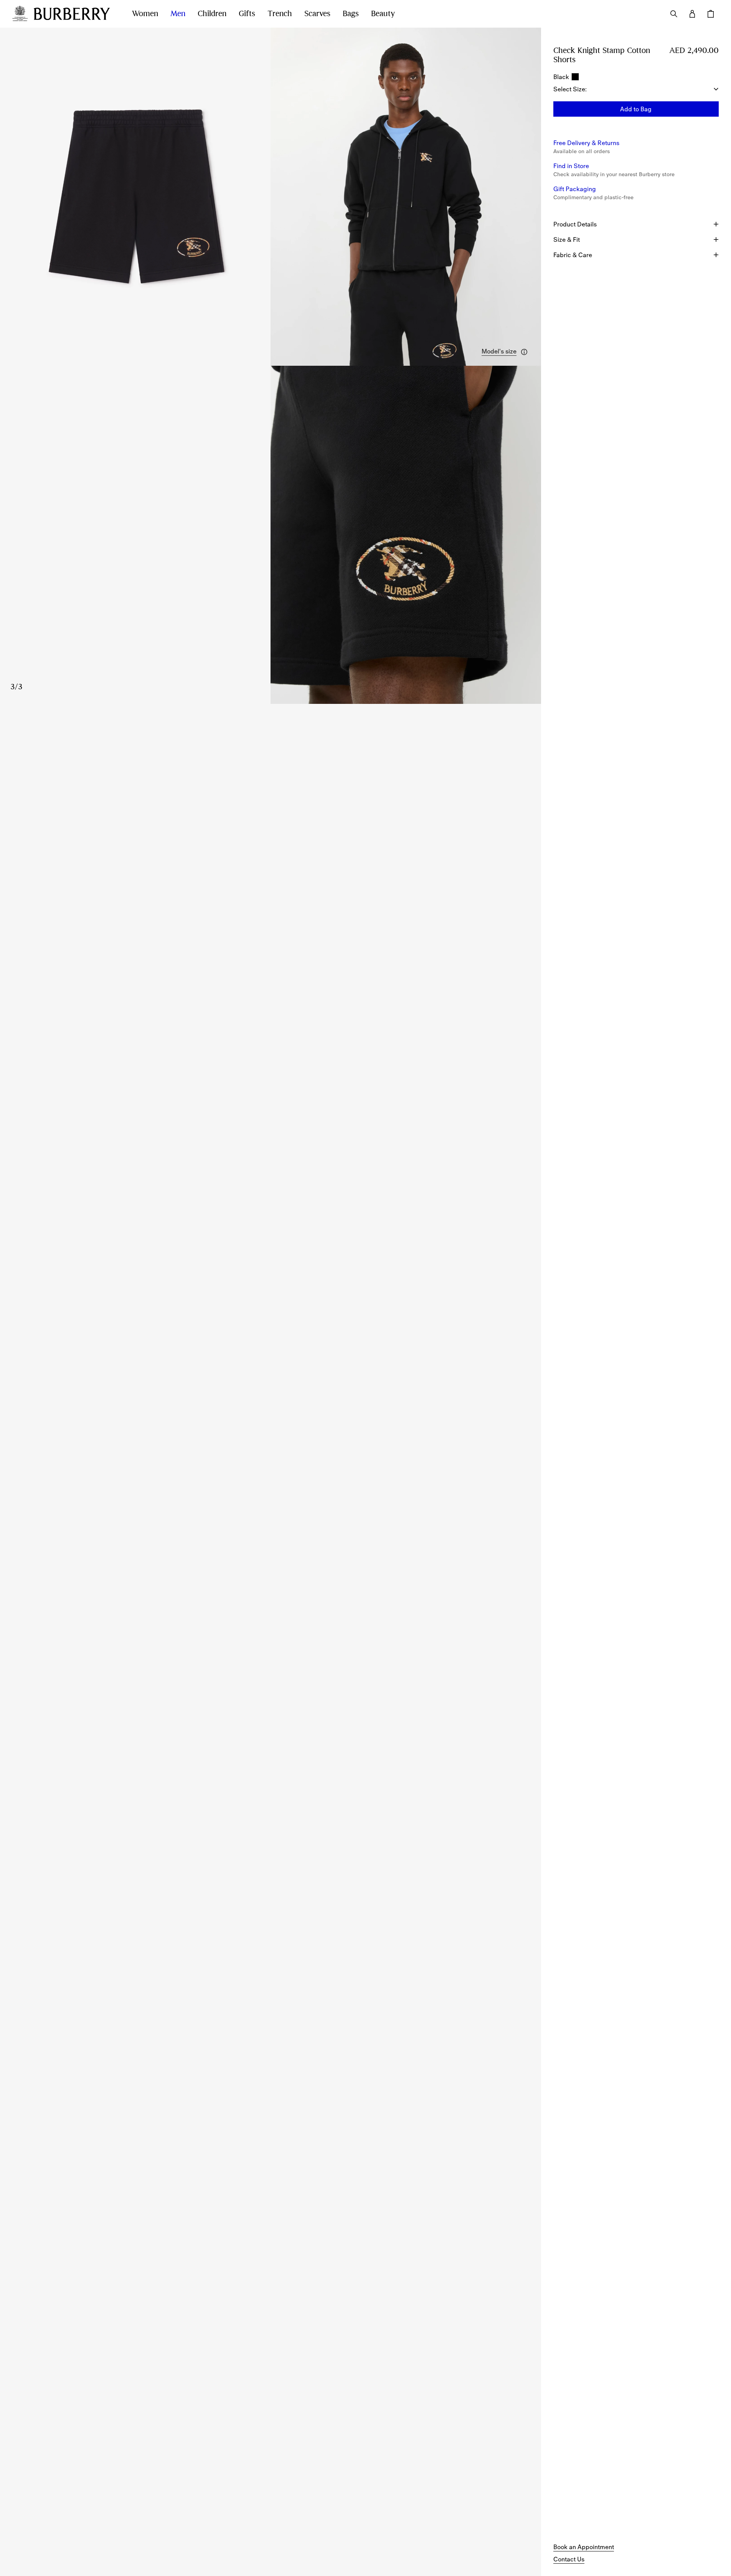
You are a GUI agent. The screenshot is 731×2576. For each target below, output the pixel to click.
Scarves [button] (317, 14)
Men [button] (178, 14)
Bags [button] (351, 14)
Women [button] (145, 14)
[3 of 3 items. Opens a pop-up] (271, 535)
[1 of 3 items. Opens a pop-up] (135, 197)
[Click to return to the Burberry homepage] (75, 14)
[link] (584, 2547)
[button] (505, 352)
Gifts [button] (247, 14)
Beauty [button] (383, 14)
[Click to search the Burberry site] (674, 14)
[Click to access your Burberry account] (692, 14)
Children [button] (212, 14)
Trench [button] (280, 14)
